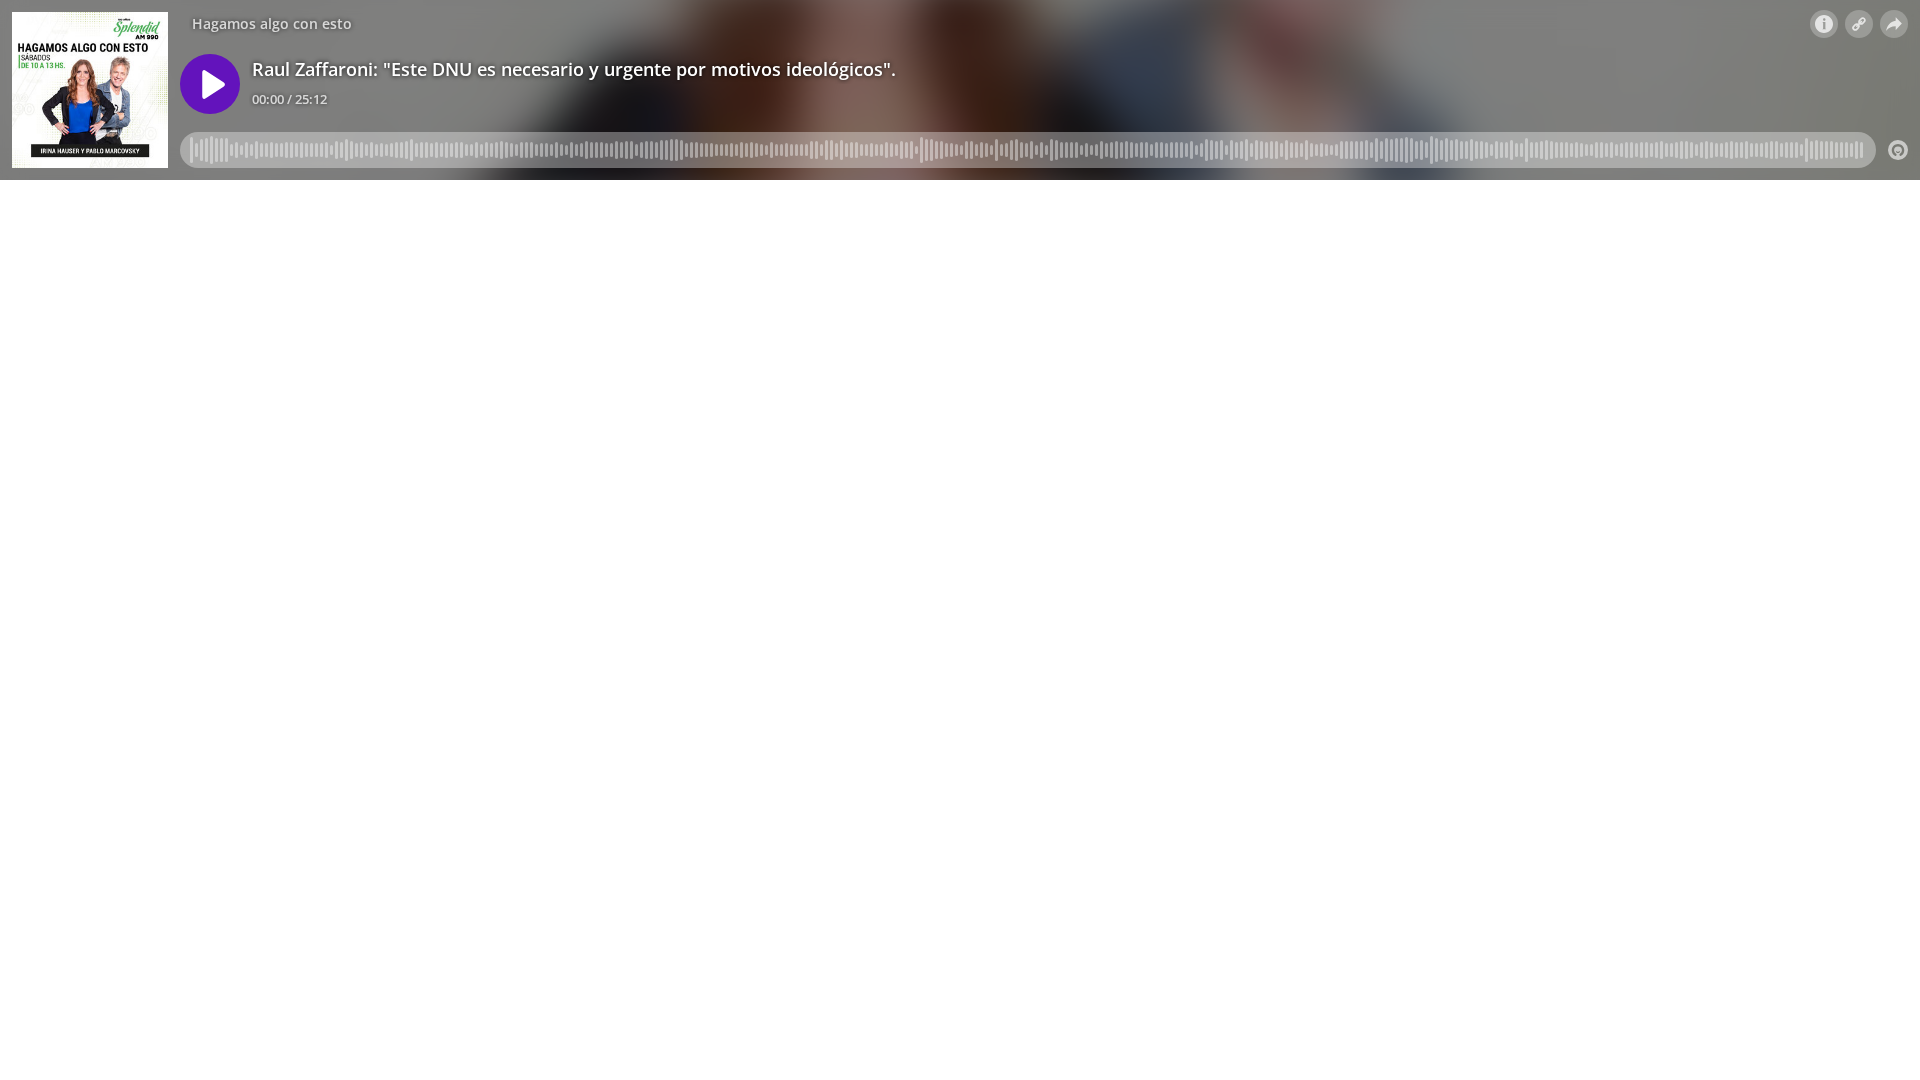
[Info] (1824, 24)
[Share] (1894, 24)
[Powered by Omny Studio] (1898, 150)
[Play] (210, 84)
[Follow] (1859, 24)
